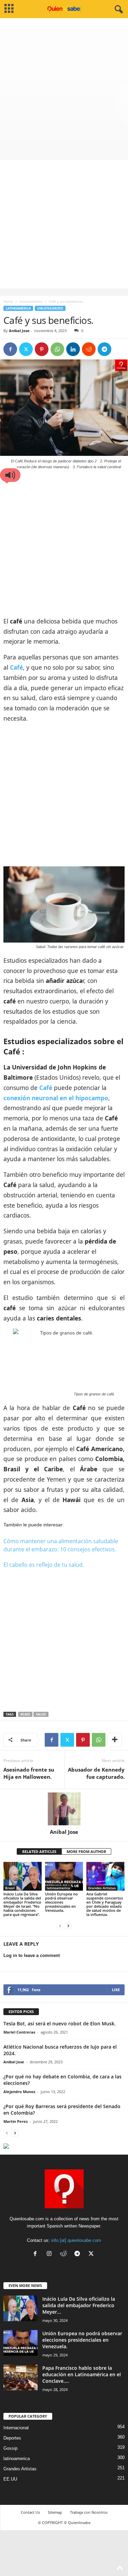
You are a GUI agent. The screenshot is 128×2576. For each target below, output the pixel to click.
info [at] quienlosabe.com (76, 2240)
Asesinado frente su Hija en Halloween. (29, 1773)
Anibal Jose (19, 331)
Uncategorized (50, 308)
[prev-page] (60, 1926)
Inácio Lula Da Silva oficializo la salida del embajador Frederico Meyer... (79, 2305)
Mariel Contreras (19, 2032)
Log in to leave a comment (32, 1955)
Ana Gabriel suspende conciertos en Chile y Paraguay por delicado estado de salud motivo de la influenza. (105, 1904)
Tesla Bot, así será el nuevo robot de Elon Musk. (60, 2023)
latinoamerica (31, 301)
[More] (115, 1740)
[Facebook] (10, 349)
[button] (10, 475)
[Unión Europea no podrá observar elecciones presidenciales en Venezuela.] (64, 1876)
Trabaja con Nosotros (89, 2512)
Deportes (12, 2438)
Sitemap (55, 2512)
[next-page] (68, 1926)
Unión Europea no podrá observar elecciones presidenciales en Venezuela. (61, 1902)
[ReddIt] (89, 349)
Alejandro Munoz (19, 2092)
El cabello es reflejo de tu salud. (44, 1565)
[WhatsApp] (57, 349)
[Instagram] (51, 2254)
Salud (41, 1714)
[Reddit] (65, 2254)
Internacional (16, 2428)
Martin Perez (16, 2121)
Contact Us (30, 2512)
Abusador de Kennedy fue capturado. (96, 1773)
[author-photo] (64, 1809)
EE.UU (10, 2479)
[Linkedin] (73, 349)
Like (116, 1990)
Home (8, 301)
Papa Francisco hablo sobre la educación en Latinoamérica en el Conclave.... (82, 2374)
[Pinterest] (42, 349)
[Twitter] (26, 349)
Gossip (10, 2448)
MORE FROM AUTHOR (86, 1851)
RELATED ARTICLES (39, 1851)
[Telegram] (104, 349)
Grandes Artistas (102, 1888)
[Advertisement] (64, 86)
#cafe (25, 1714)
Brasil (10, 1888)
